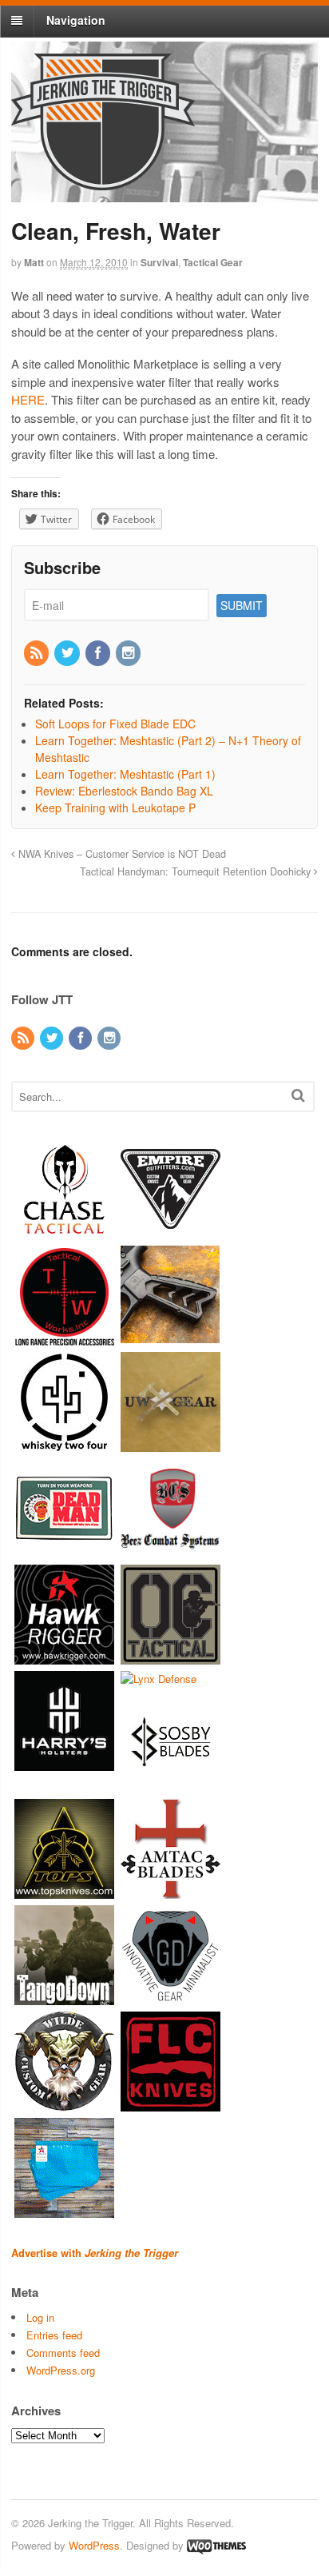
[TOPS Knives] (64, 1891)
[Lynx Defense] (159, 1679)
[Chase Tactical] (64, 1231)
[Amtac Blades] (170, 1891)
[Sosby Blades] (170, 1785)
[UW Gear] (170, 1444)
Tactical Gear (213, 262)
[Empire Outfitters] (170, 1231)
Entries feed (54, 2335)
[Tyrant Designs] (170, 1337)
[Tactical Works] (64, 1337)
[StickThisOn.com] (64, 1550)
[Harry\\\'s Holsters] (64, 1763)
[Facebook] (99, 653)
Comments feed (63, 2353)
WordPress (94, 2545)
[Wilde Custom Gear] (64, 2104)
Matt (34, 262)
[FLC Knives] (170, 2104)
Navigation (76, 20)
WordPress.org (61, 2370)
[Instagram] (129, 653)
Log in (40, 2317)
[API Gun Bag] (64, 2210)
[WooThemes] (216, 2545)
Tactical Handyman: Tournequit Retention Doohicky (197, 871)
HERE (28, 399)
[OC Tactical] (170, 1656)
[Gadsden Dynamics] (170, 1998)
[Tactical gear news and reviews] (103, 181)
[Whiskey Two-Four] (64, 1444)
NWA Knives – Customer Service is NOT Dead (121, 854)
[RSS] (38, 653)
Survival (159, 262)
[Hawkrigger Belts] (64, 1656)
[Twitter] (68, 653)
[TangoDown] (64, 1998)
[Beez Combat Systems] (170, 1550)
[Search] (298, 1095)
